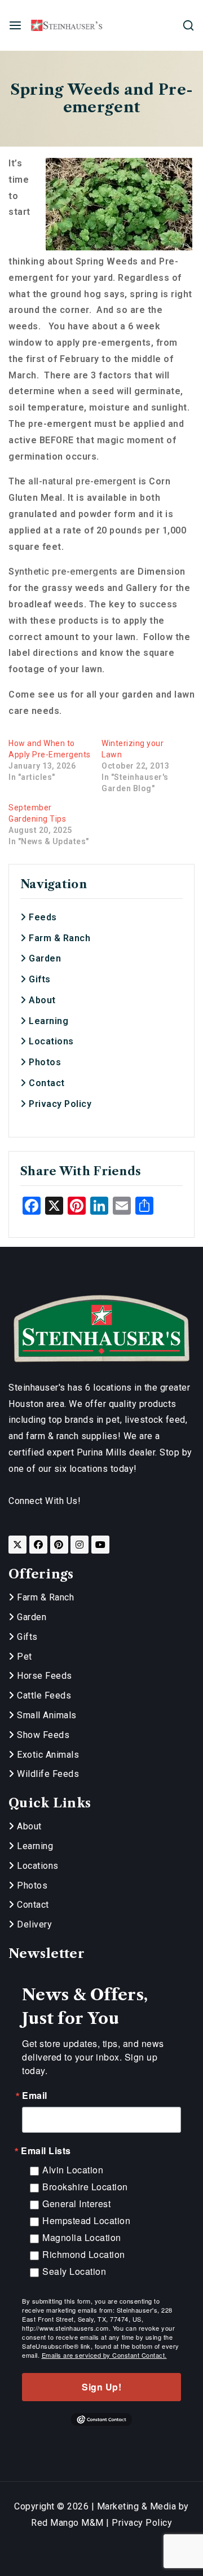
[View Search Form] (188, 25)
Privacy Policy (59, 1104)
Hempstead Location (86, 2220)
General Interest (76, 2204)
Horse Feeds (43, 1676)
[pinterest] (59, 1545)
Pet (23, 1657)
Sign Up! (101, 2387)
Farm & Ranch (58, 938)
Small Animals (46, 1715)
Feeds (42, 917)
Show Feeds (42, 1735)
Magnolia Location (82, 2237)
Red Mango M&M (67, 2523)
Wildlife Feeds (47, 1774)
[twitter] (17, 1545)
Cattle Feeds (43, 1695)
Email (35, 2096)
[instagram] (80, 1545)
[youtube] (100, 1545)
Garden (44, 958)
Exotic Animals (47, 1755)
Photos (44, 1062)
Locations (50, 1041)
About (41, 1000)
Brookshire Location (85, 2187)
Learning (47, 1021)
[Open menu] (15, 25)
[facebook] (38, 1545)
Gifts (39, 979)
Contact (46, 1083)
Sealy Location (74, 2271)
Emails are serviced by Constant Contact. (104, 2355)
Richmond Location (84, 2254)
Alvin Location (73, 2170)
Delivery (33, 1924)
